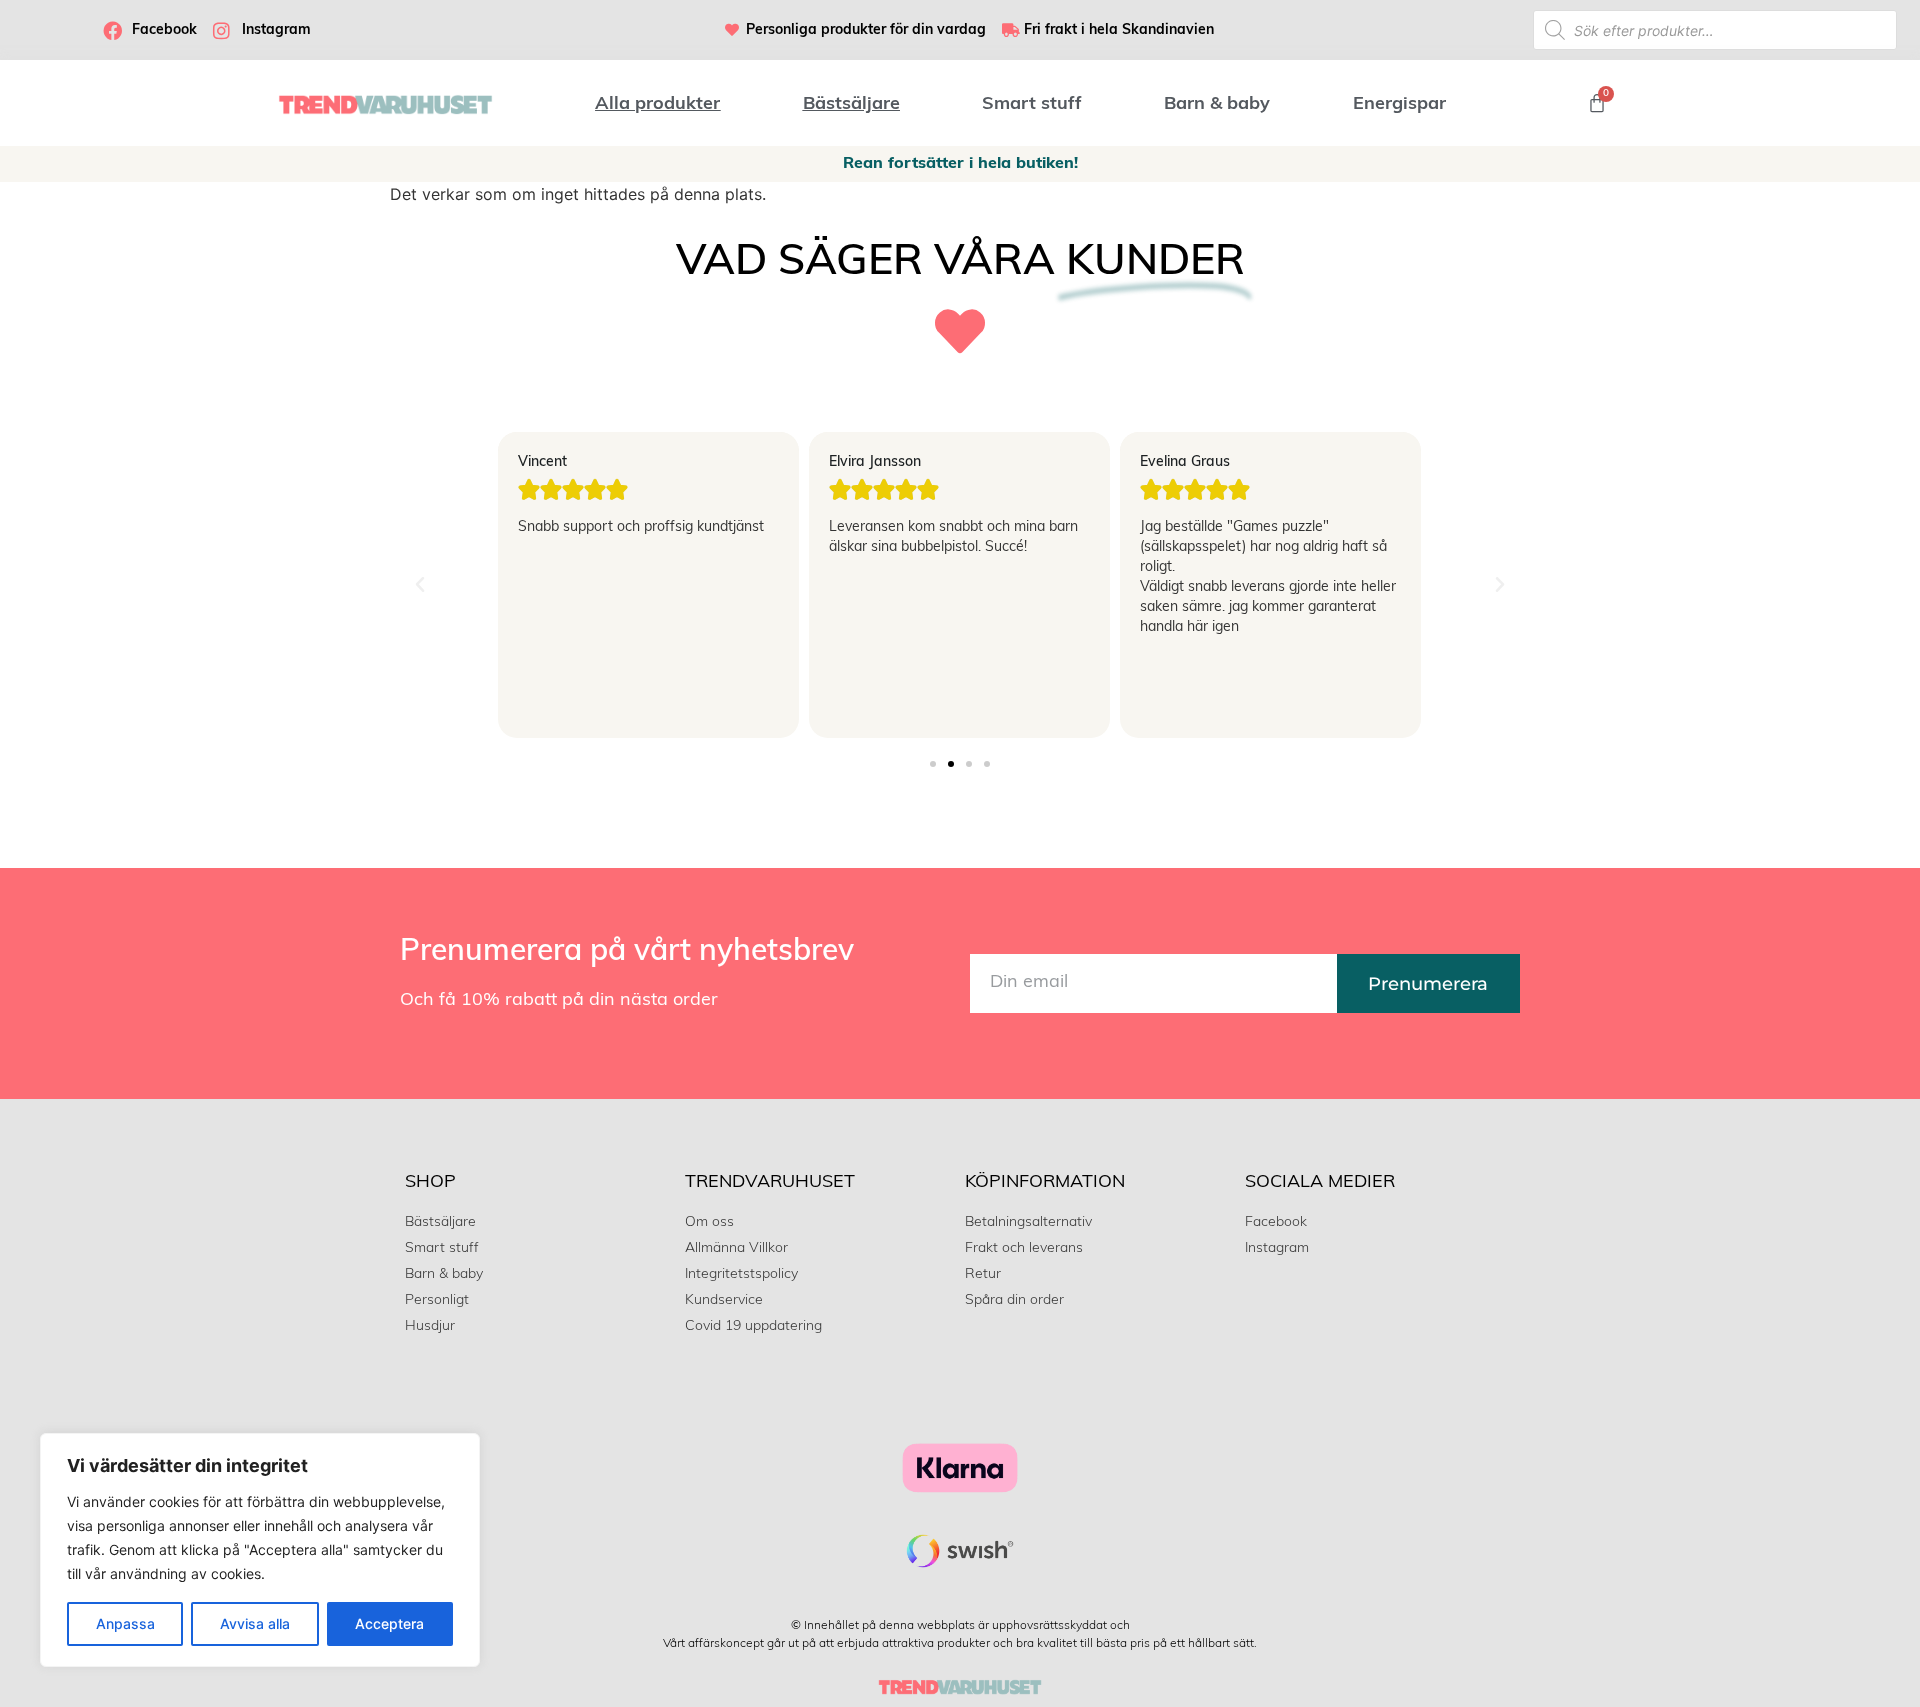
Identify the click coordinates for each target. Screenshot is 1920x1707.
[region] (260, 1550)
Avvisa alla (255, 1623)
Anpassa (125, 1623)
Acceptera (389, 1623)
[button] (420, 585)
